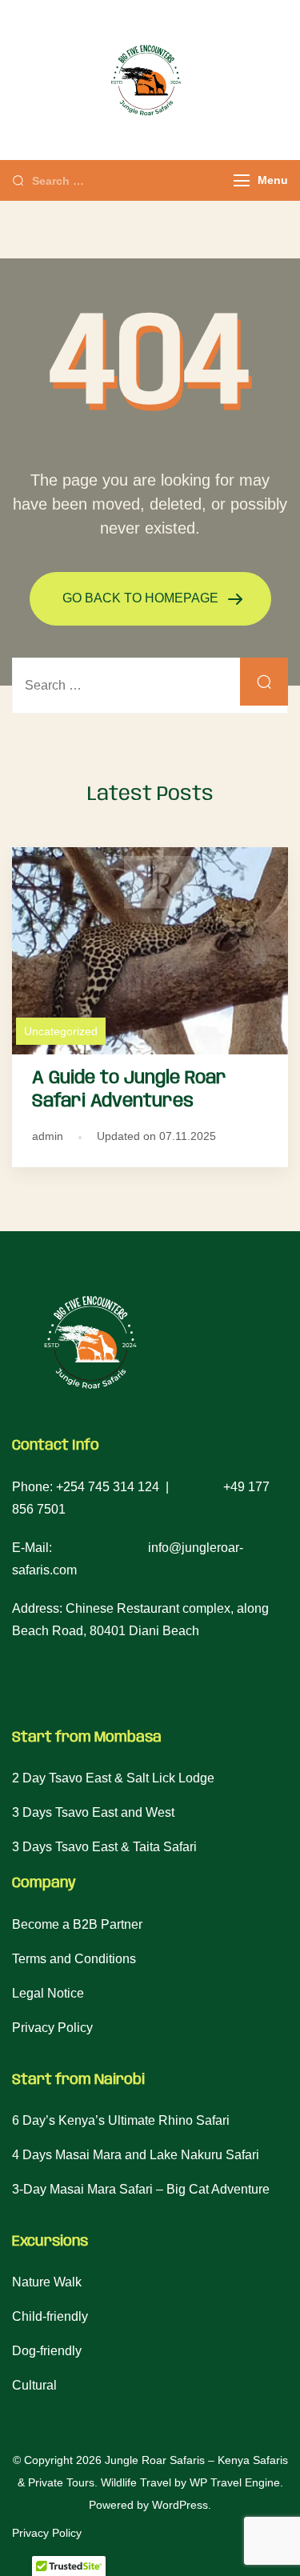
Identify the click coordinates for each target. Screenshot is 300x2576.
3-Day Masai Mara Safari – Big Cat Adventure (141, 2189)
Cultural (34, 2385)
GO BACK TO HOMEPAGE (142, 598)
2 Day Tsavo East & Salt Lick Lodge (113, 1778)
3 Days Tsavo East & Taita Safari (104, 1847)
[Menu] (242, 180)
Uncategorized (61, 1031)
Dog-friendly (47, 2351)
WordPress (180, 2505)
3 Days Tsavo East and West (93, 1812)
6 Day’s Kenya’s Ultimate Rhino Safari (121, 2120)
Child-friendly (50, 2316)
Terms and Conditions (74, 1959)
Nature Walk (47, 2282)
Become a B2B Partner (77, 1924)
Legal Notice (48, 1993)
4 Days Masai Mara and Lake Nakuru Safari (136, 2155)
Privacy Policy (52, 2028)
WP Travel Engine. (236, 2482)
